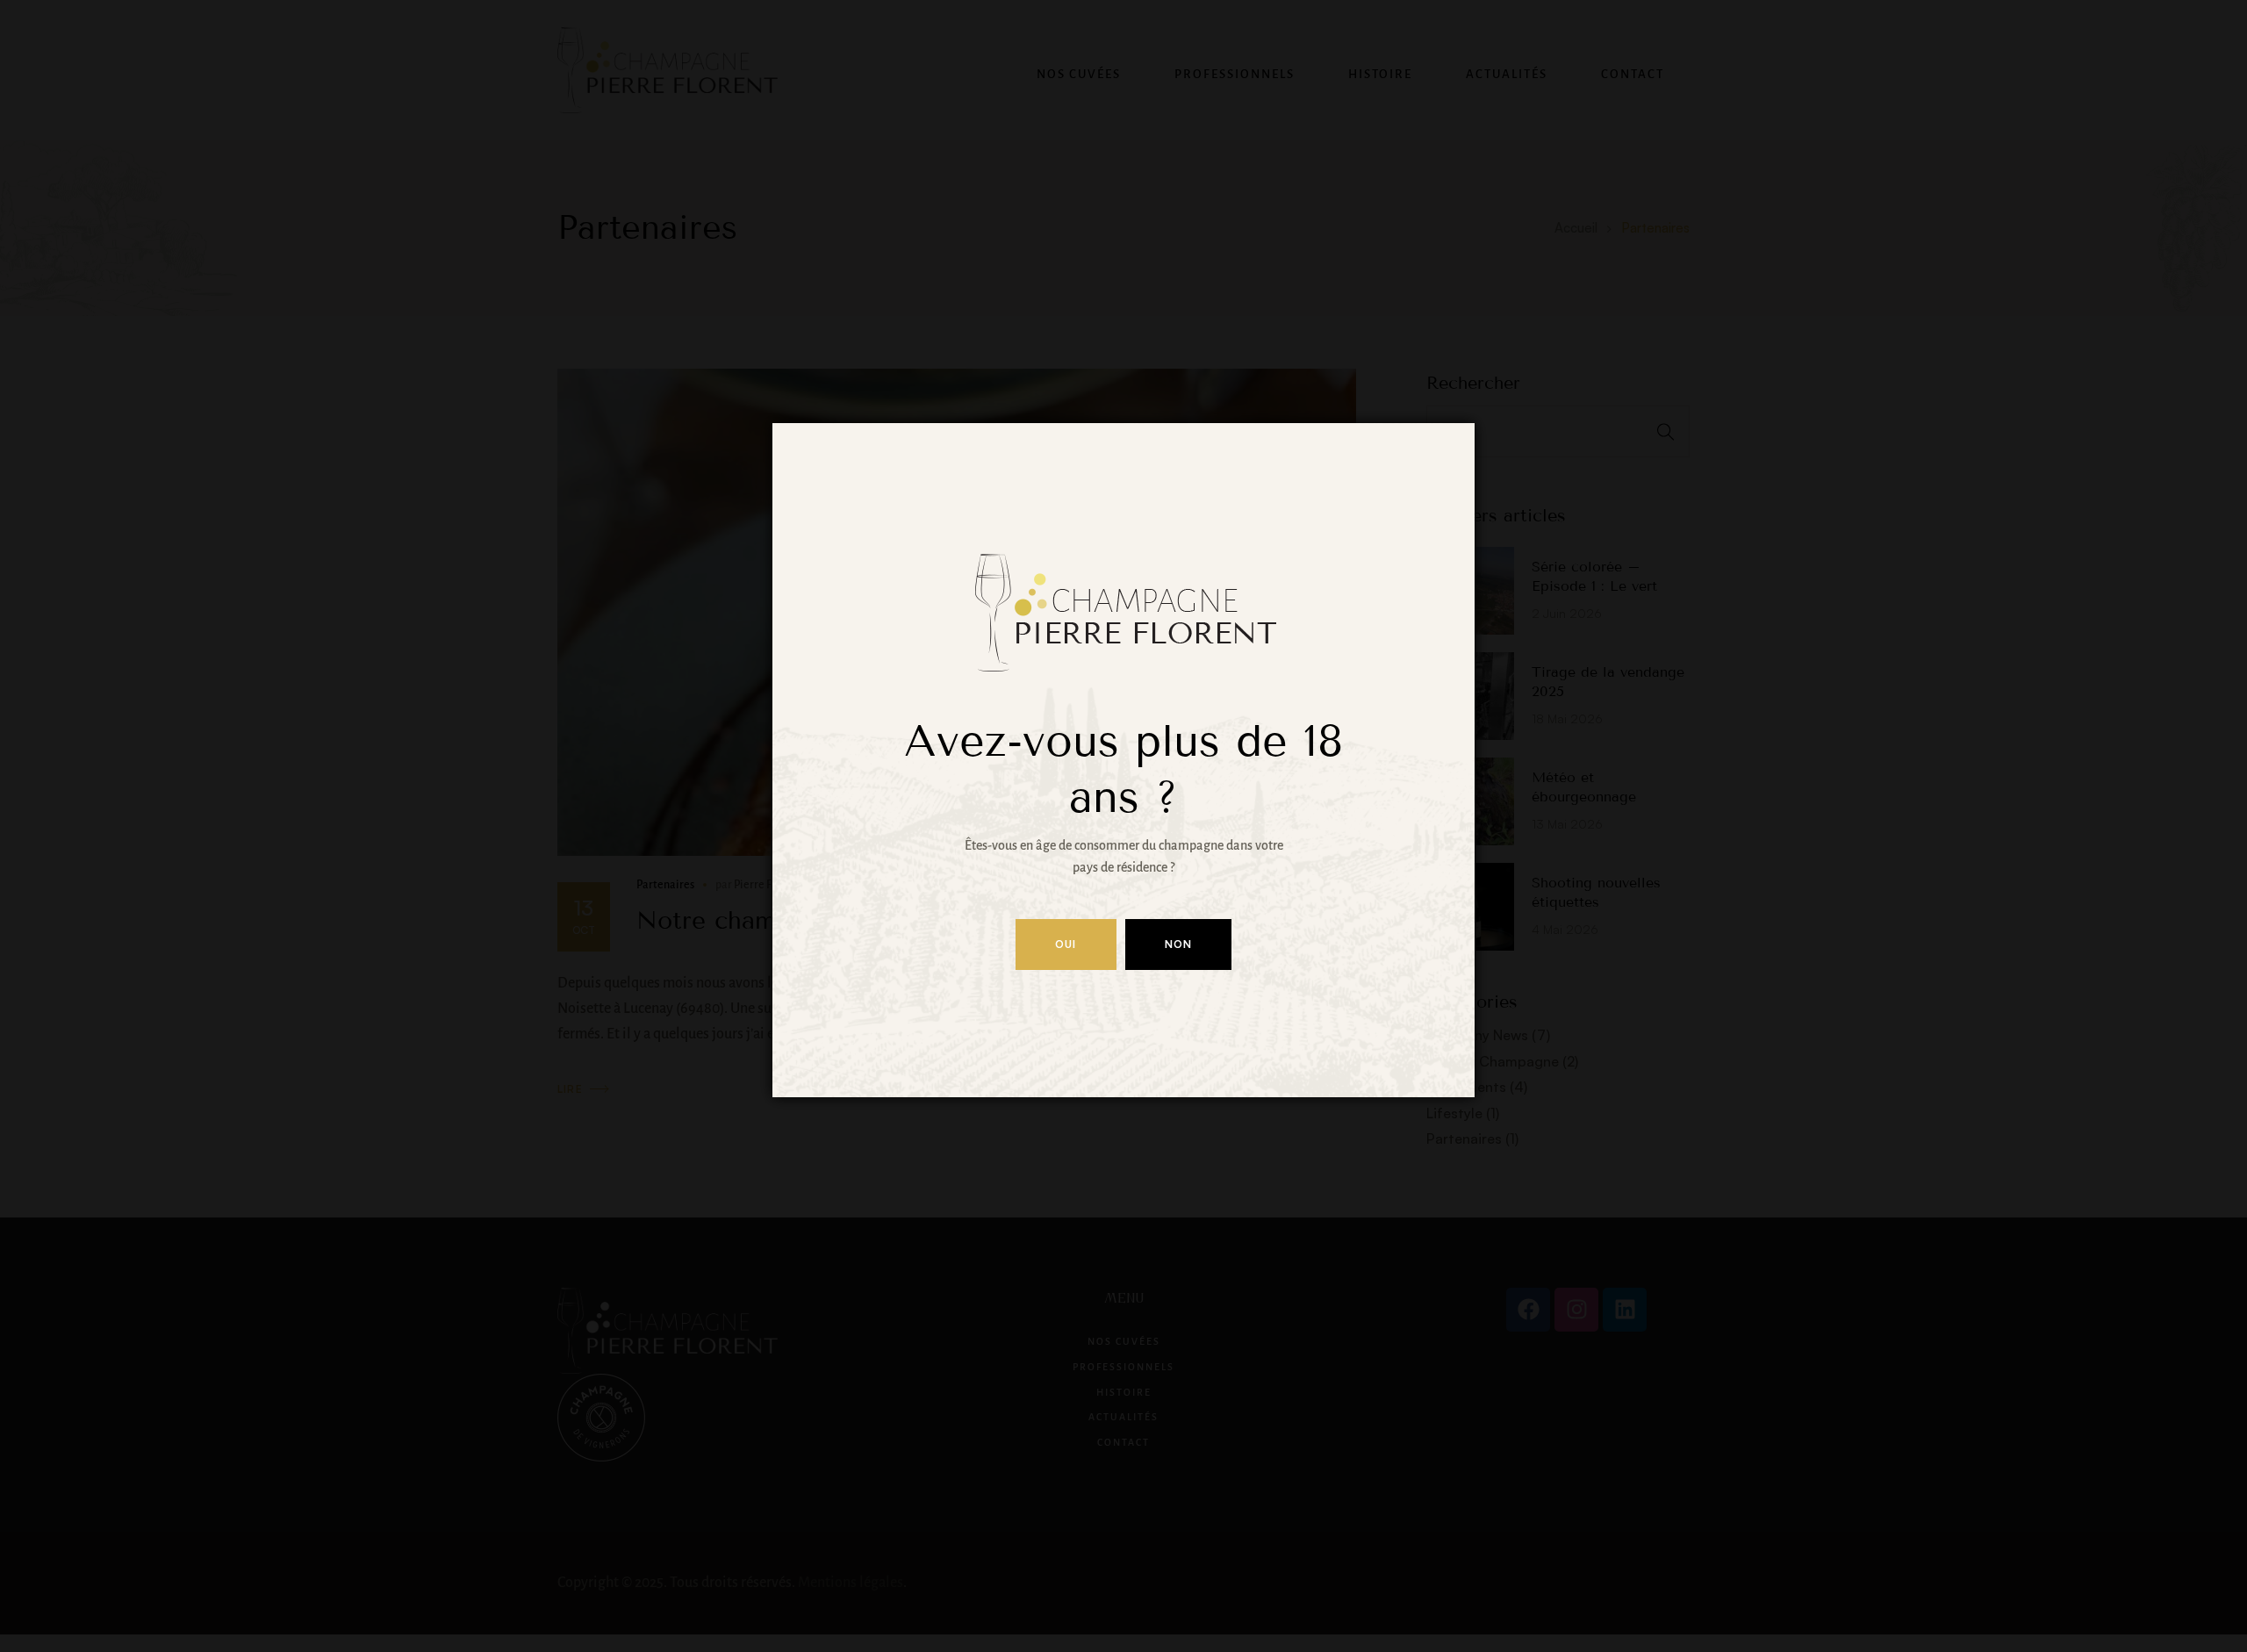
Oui (1066, 944)
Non (1179, 944)
